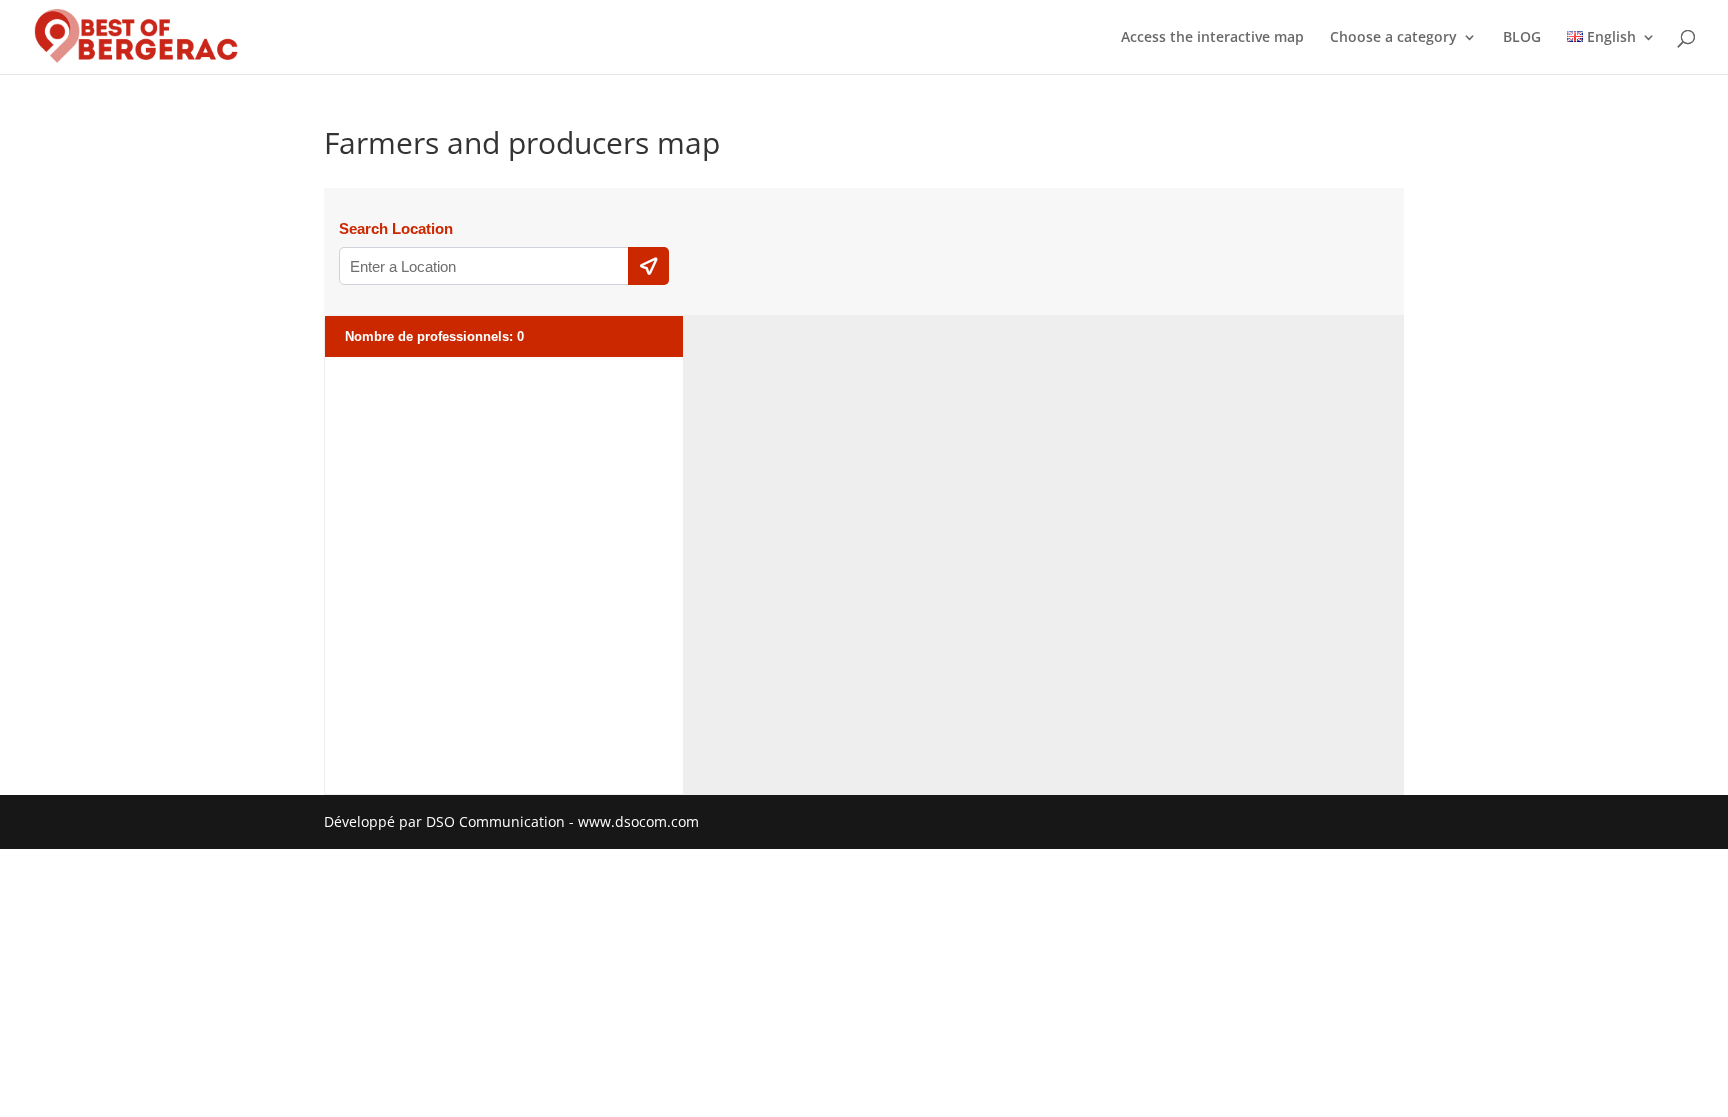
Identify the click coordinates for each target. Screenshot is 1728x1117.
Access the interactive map (1212, 38)
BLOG (1522, 38)
